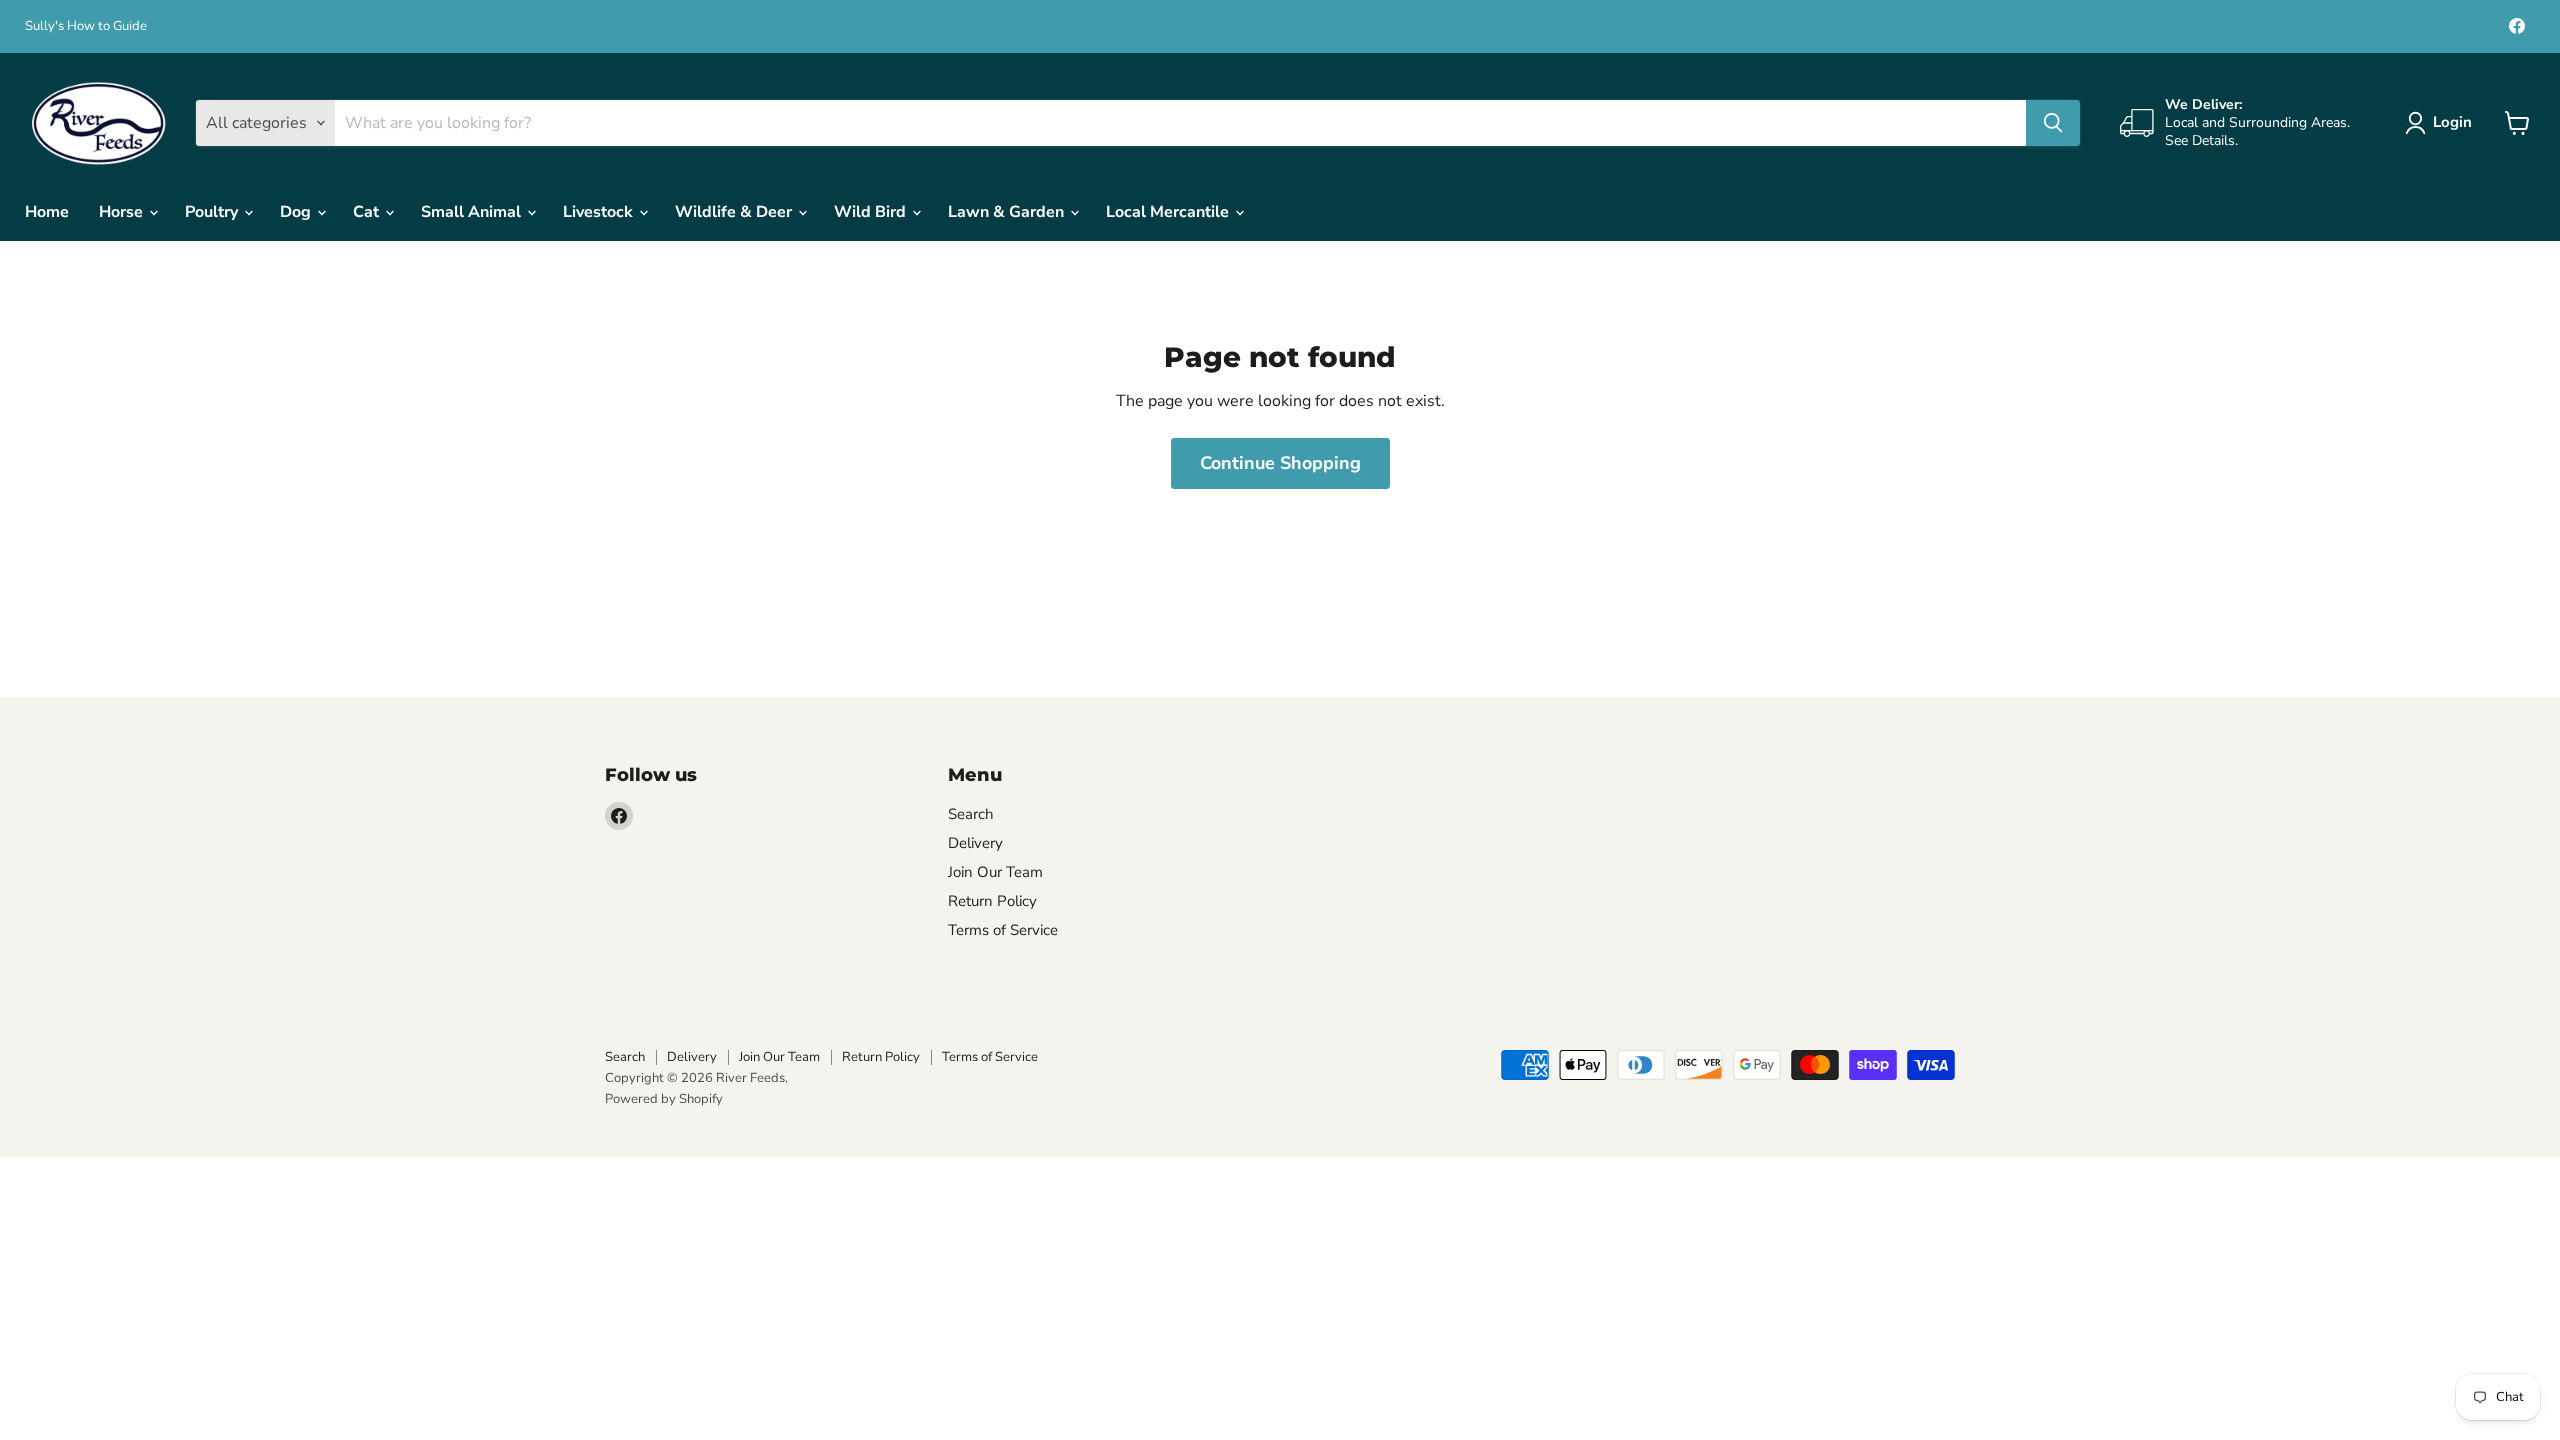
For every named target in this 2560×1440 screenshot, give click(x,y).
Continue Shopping (1280, 463)
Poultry (213, 212)
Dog (297, 212)
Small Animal (473, 212)
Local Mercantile (1169, 212)
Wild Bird (872, 212)
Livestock (600, 212)
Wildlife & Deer (735, 212)
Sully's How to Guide (86, 26)
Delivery (975, 843)
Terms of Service (1003, 930)
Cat (368, 212)
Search (971, 814)
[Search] (2053, 123)
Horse (123, 212)
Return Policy (992, 901)
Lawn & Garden (1008, 212)
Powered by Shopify (664, 1099)
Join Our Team (995, 872)
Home (47, 212)
